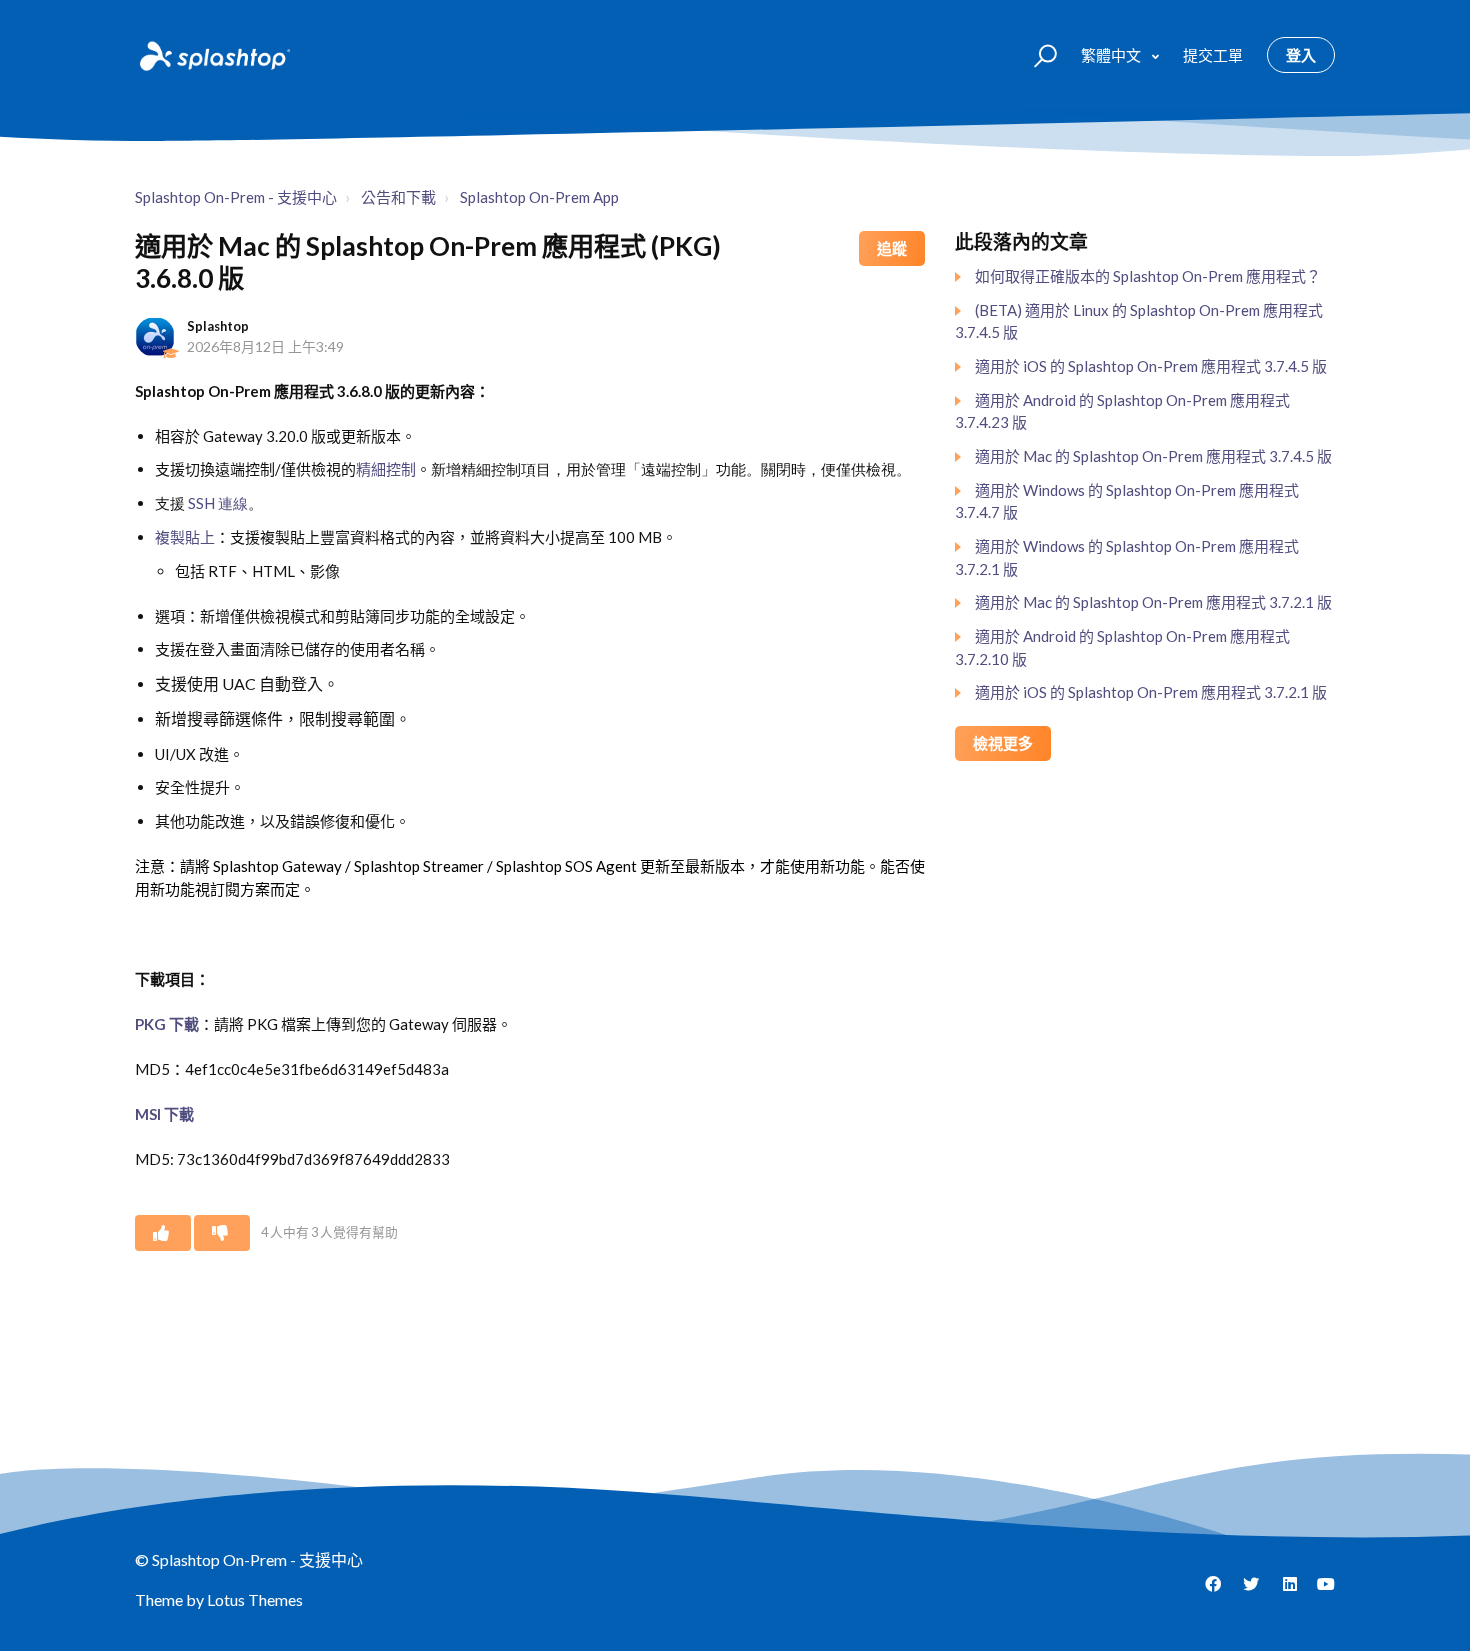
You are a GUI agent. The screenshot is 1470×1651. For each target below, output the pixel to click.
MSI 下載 (164, 1114)
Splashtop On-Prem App (539, 197)
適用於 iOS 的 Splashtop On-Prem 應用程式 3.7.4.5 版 (1151, 366)
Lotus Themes (255, 1599)
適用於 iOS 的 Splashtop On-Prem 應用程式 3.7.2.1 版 (1151, 692)
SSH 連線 (218, 503)
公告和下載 (398, 197)
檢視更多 (1003, 743)
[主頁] (213, 55)
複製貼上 (185, 537)
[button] (1036, 54)
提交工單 (1213, 55)
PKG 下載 (167, 1024)
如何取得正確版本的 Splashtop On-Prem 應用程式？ (1148, 276)
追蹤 (892, 248)
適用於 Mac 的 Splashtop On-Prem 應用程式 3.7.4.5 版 (1153, 456)
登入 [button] (1301, 55)
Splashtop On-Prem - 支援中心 (236, 197)
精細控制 (386, 469)
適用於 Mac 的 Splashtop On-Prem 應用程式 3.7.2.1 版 (1153, 602)
